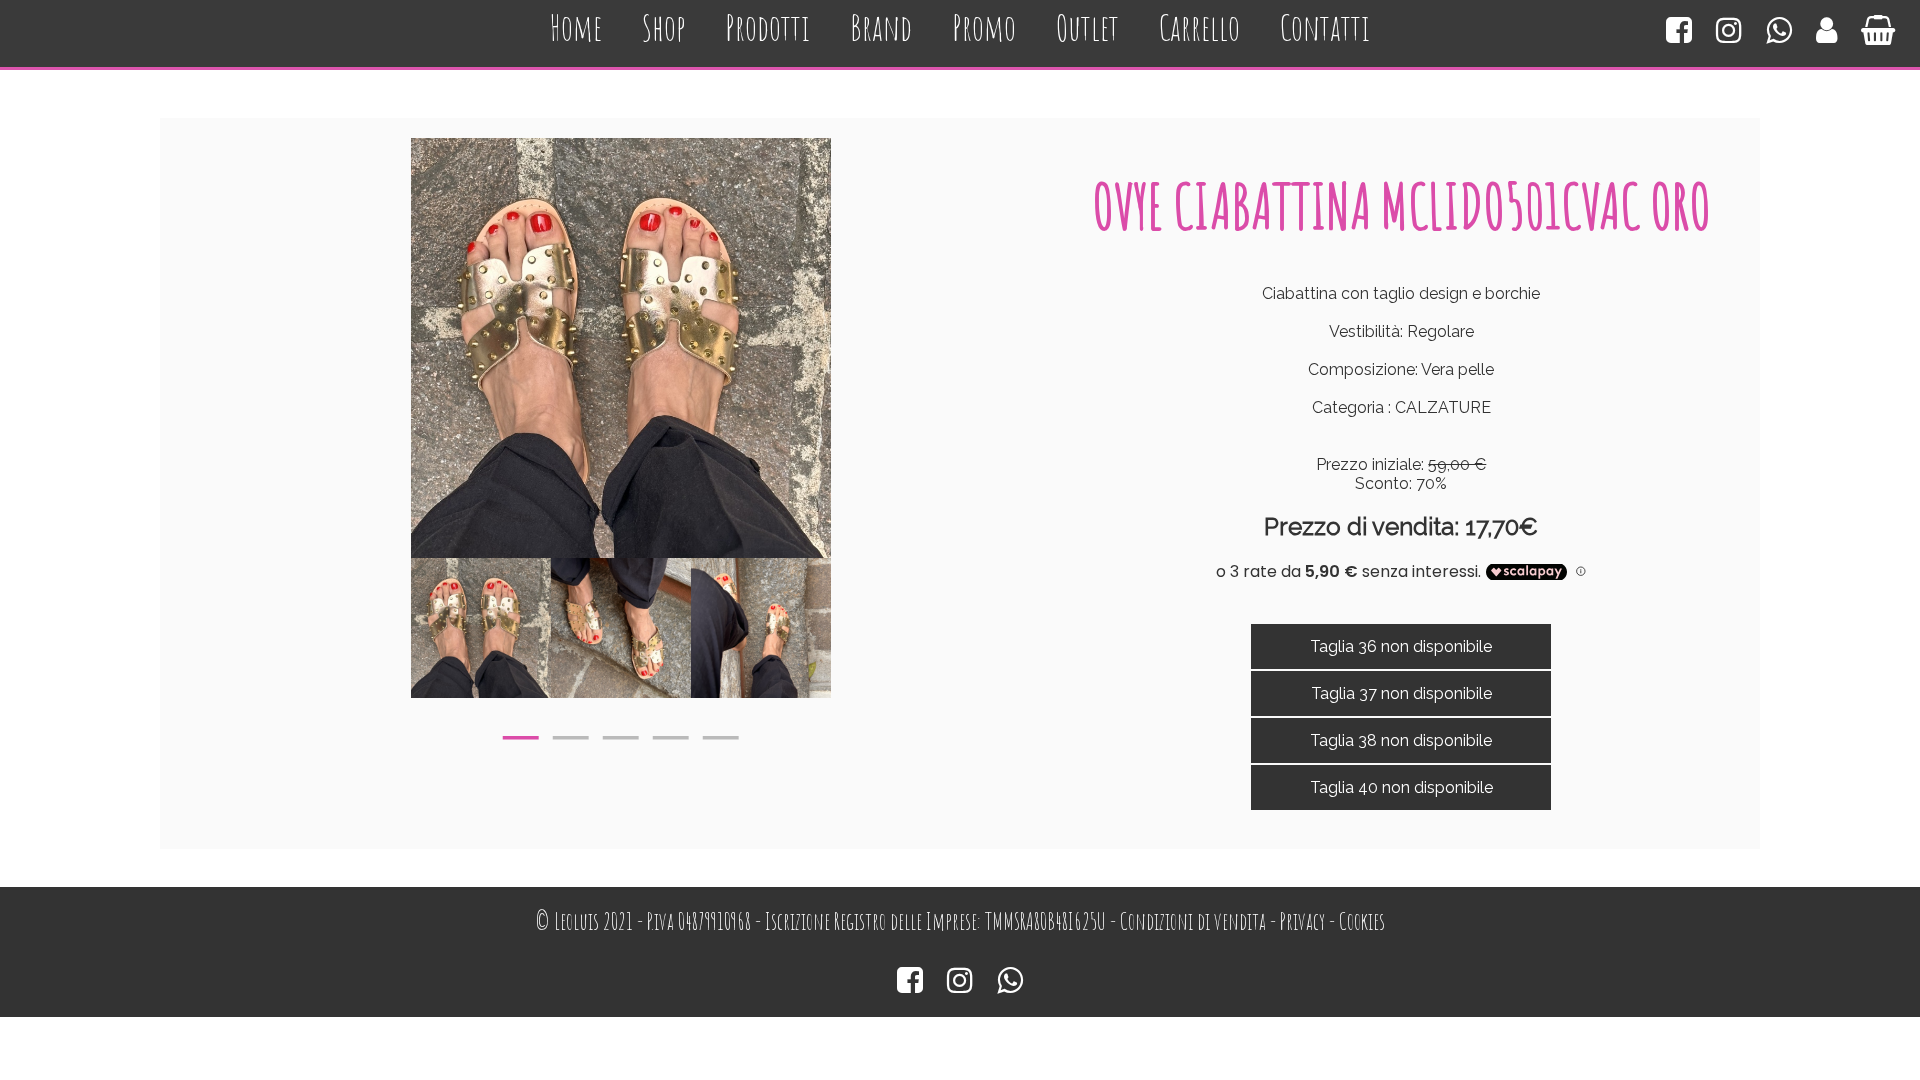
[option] (481, 628)
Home (576, 27)
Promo (984, 27)
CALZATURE (1443, 407)
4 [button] (671, 733)
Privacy (1302, 921)
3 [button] (621, 733)
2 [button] (571, 733)
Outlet (1087, 27)
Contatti (1325, 27)
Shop (663, 27)
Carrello (1199, 27)
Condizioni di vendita (1193, 921)
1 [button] (521, 733)
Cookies (1362, 921)
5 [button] (721, 733)
